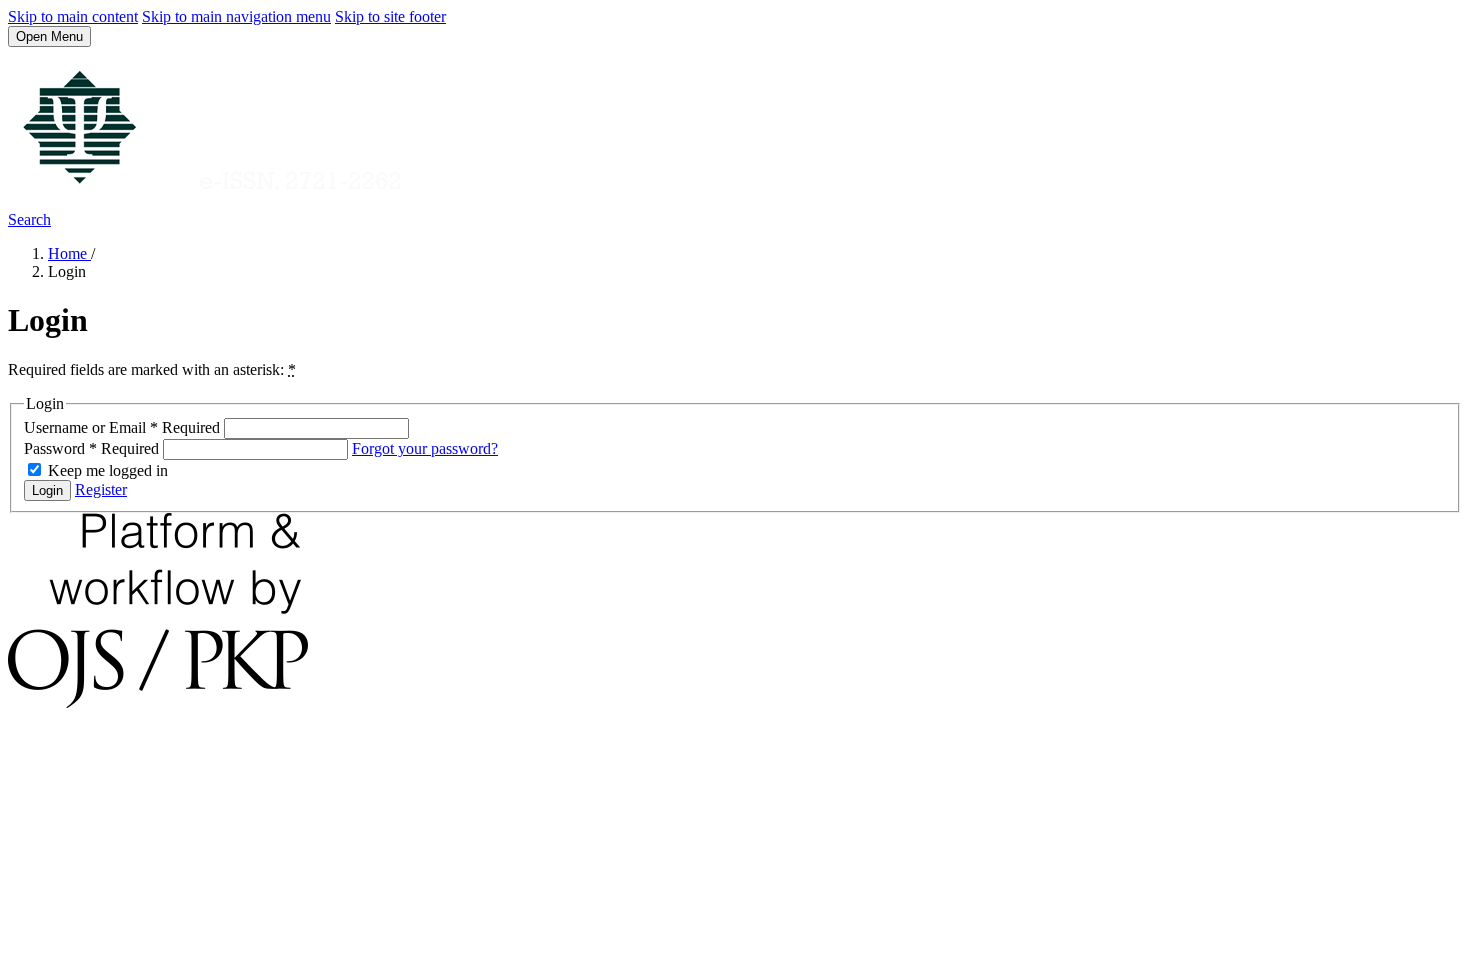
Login (47, 490)
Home (69, 253)
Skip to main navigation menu (236, 16)
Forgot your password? (425, 448)
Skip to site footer (390, 16)
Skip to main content (73, 16)
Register (101, 489)
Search (29, 219)
